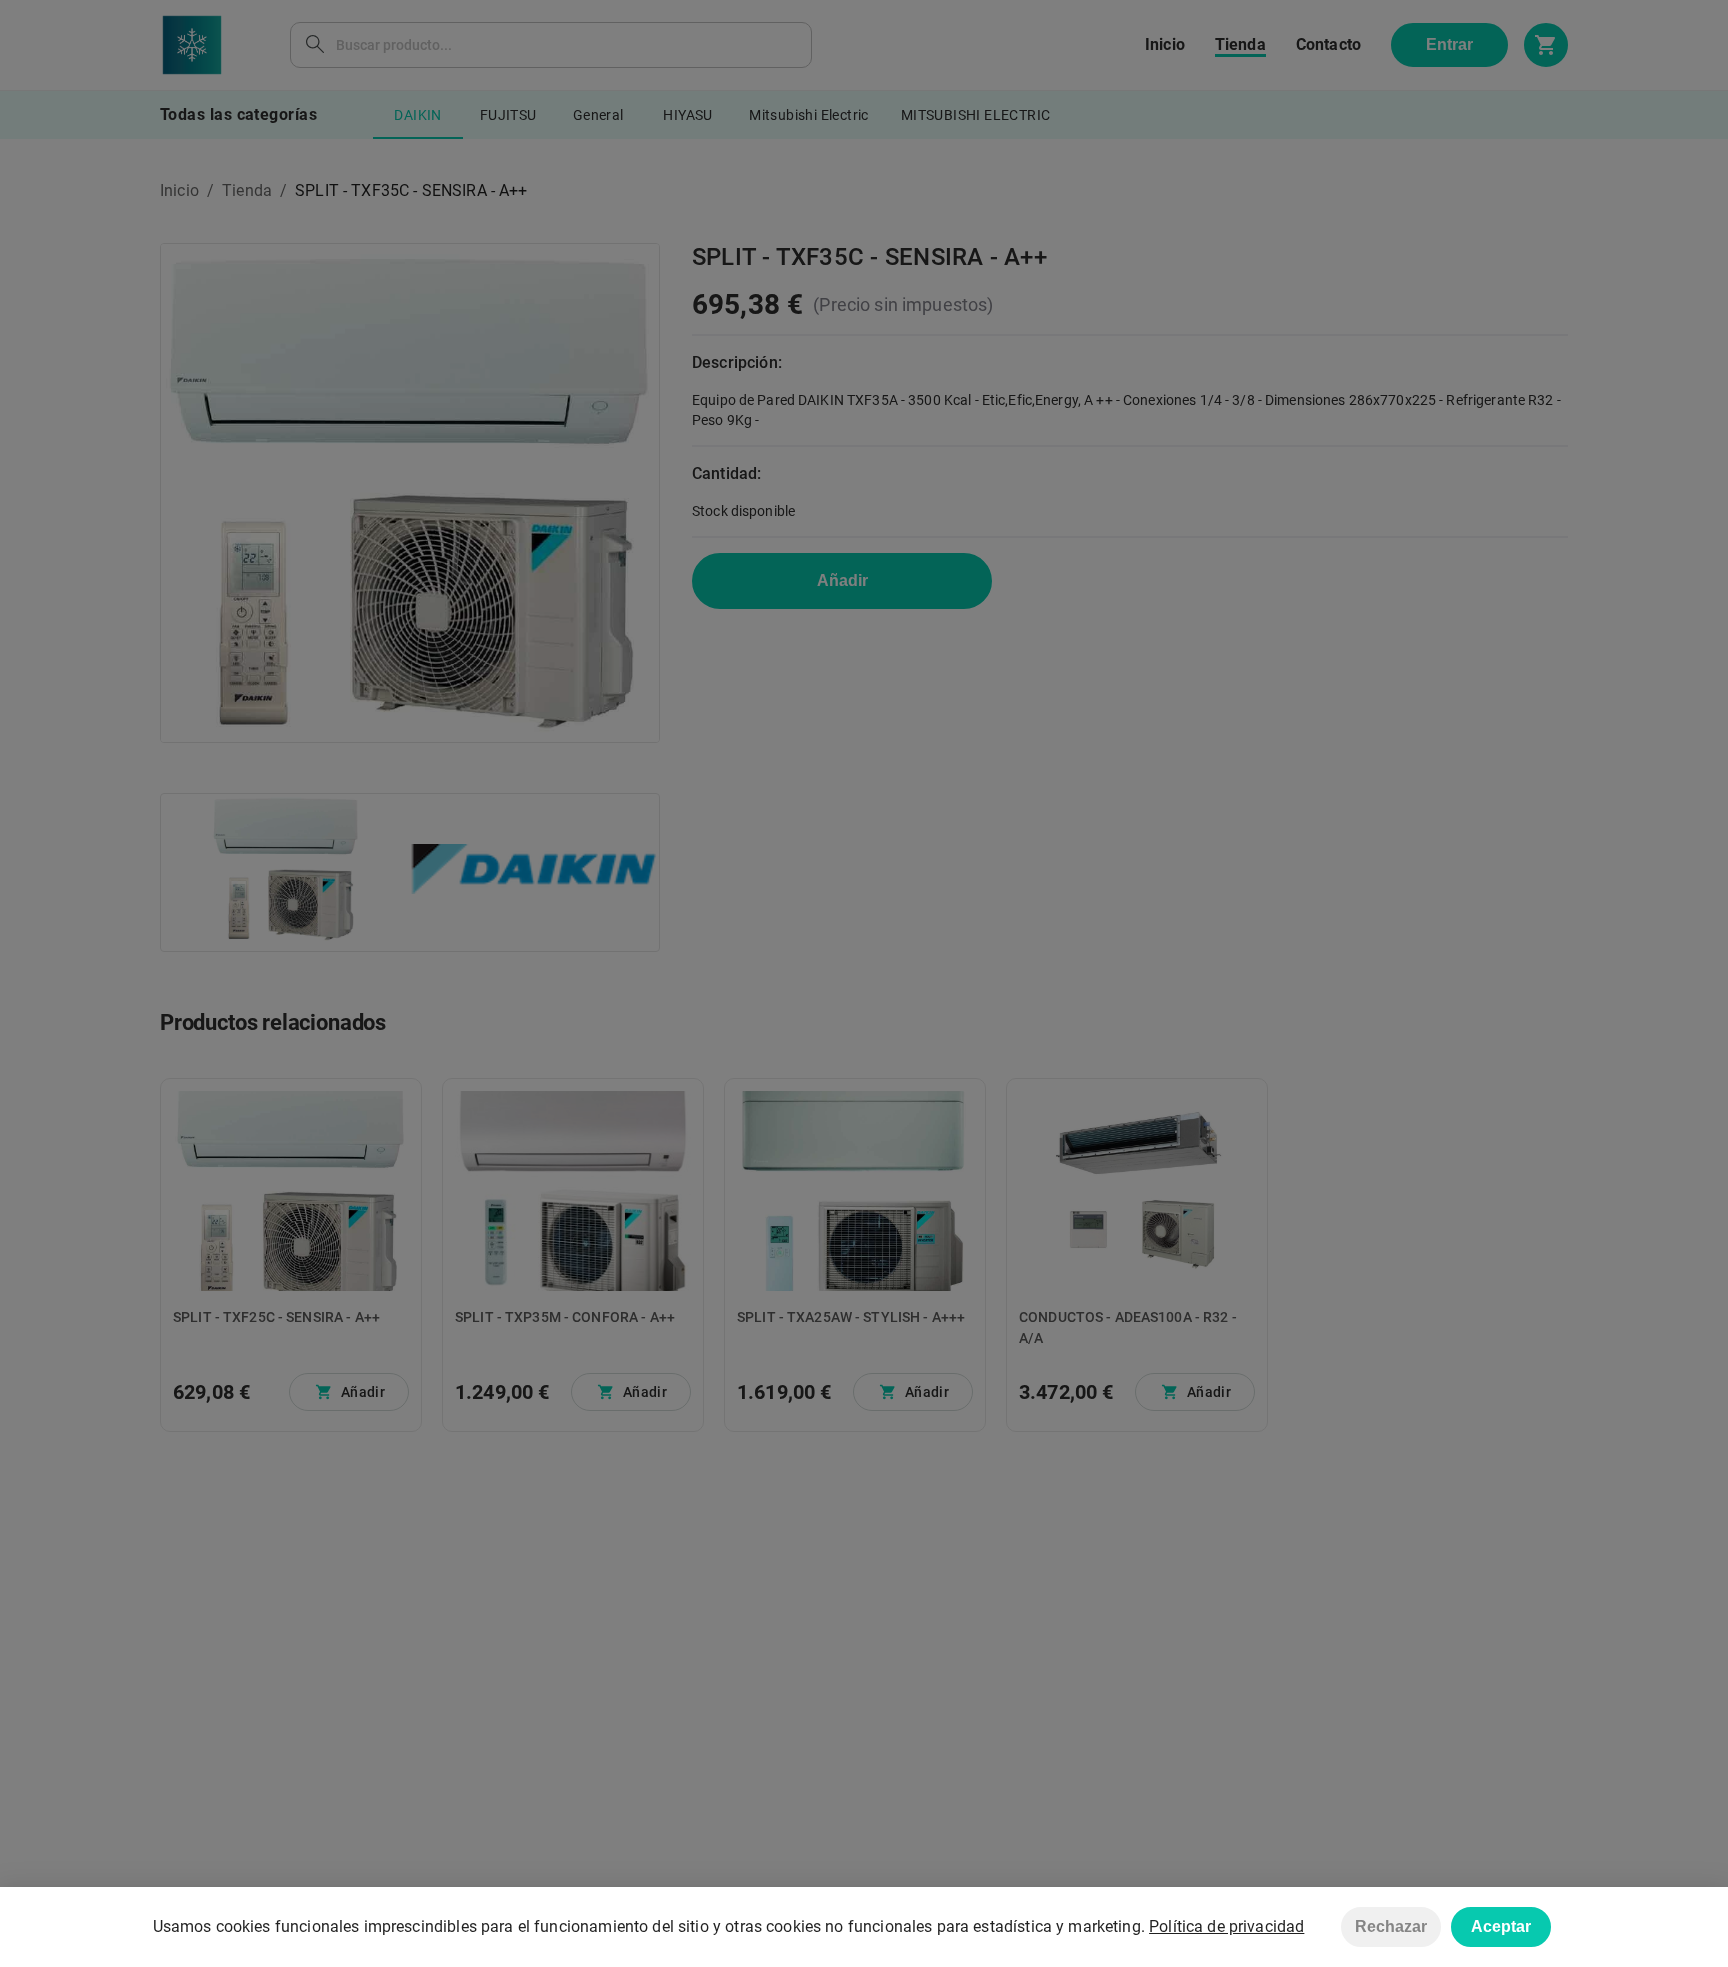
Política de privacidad (1226, 1926)
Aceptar (1501, 1926)
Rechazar (1391, 1926)
